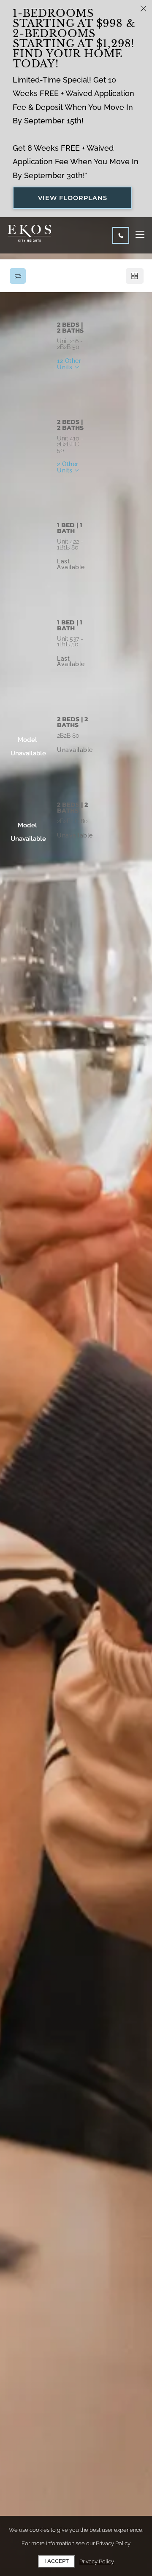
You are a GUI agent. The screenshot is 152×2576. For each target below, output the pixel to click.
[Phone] (121, 235)
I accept (57, 2561)
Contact (117, 384)
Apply (75, 384)
